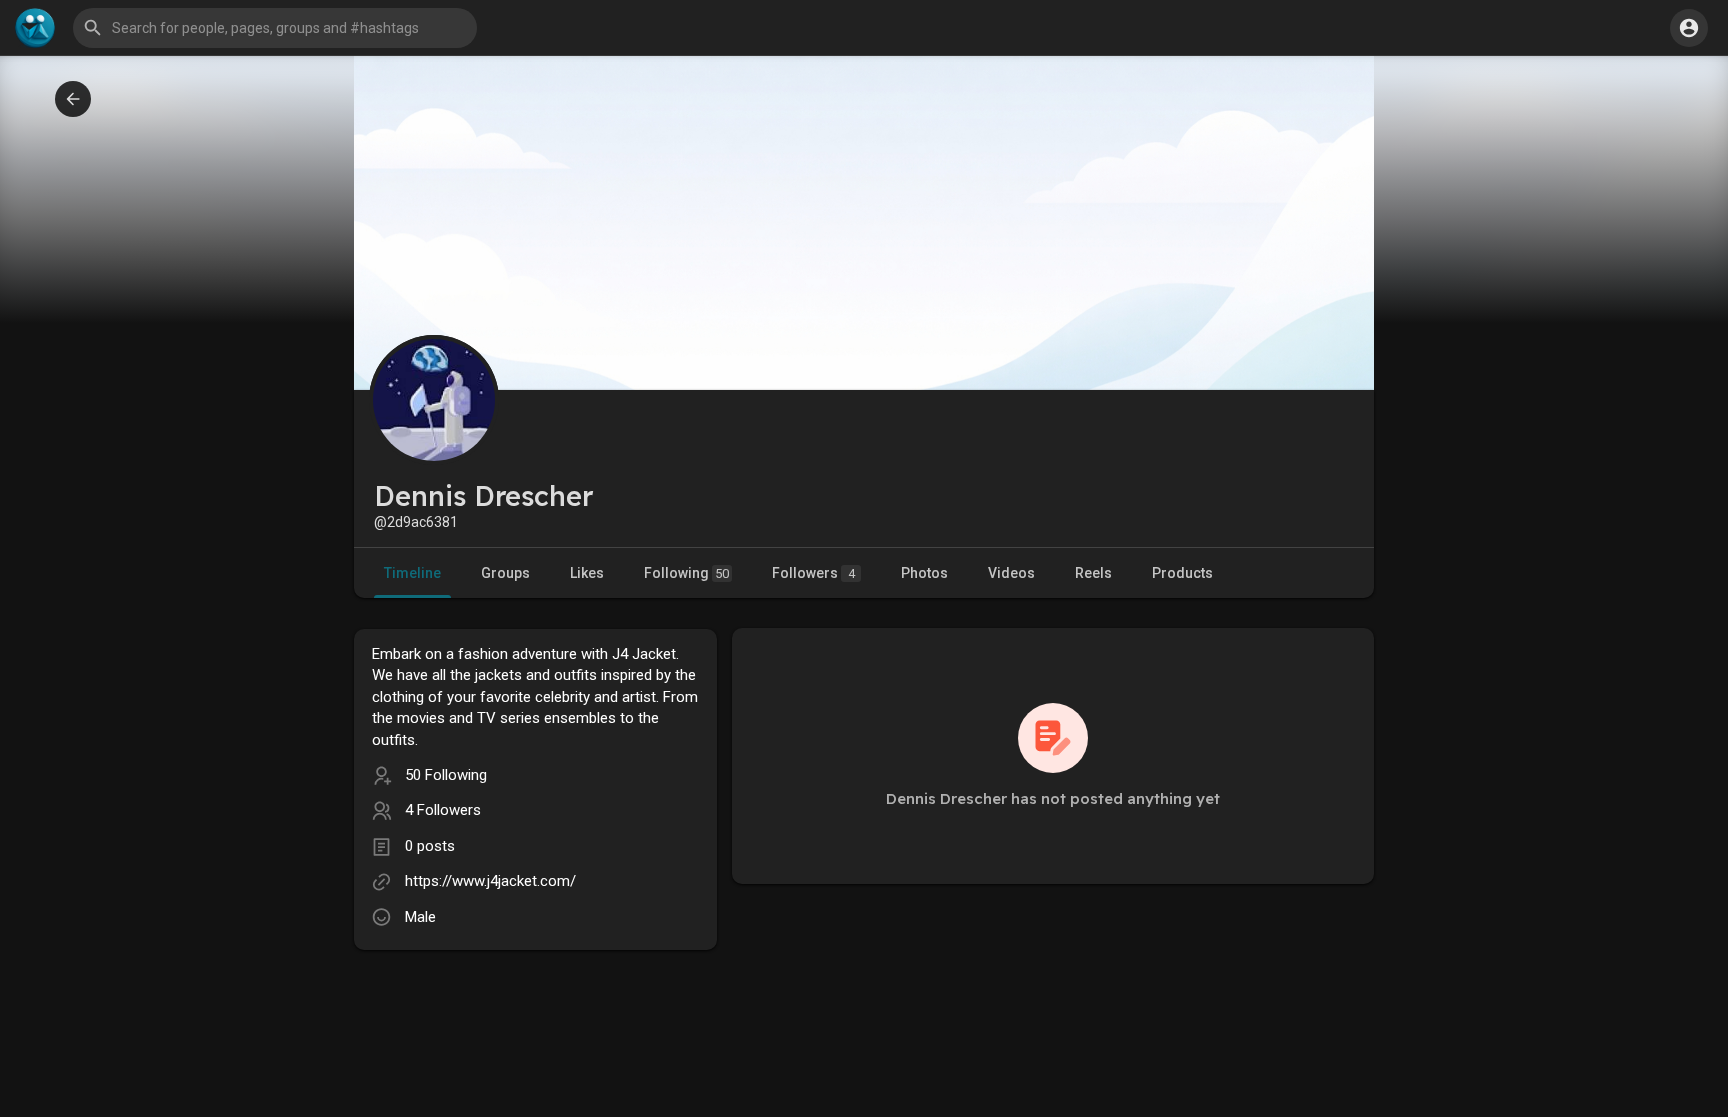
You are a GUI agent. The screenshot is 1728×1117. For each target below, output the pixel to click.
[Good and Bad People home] (35, 28)
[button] (1689, 28)
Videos (1011, 573)
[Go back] (73, 99)
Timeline (412, 573)
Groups (505, 573)
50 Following (446, 775)
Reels (1093, 573)
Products (1182, 573)
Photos (924, 573)
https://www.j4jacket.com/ (490, 881)
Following (686, 573)
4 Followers (443, 810)
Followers (813, 573)
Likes (587, 573)
